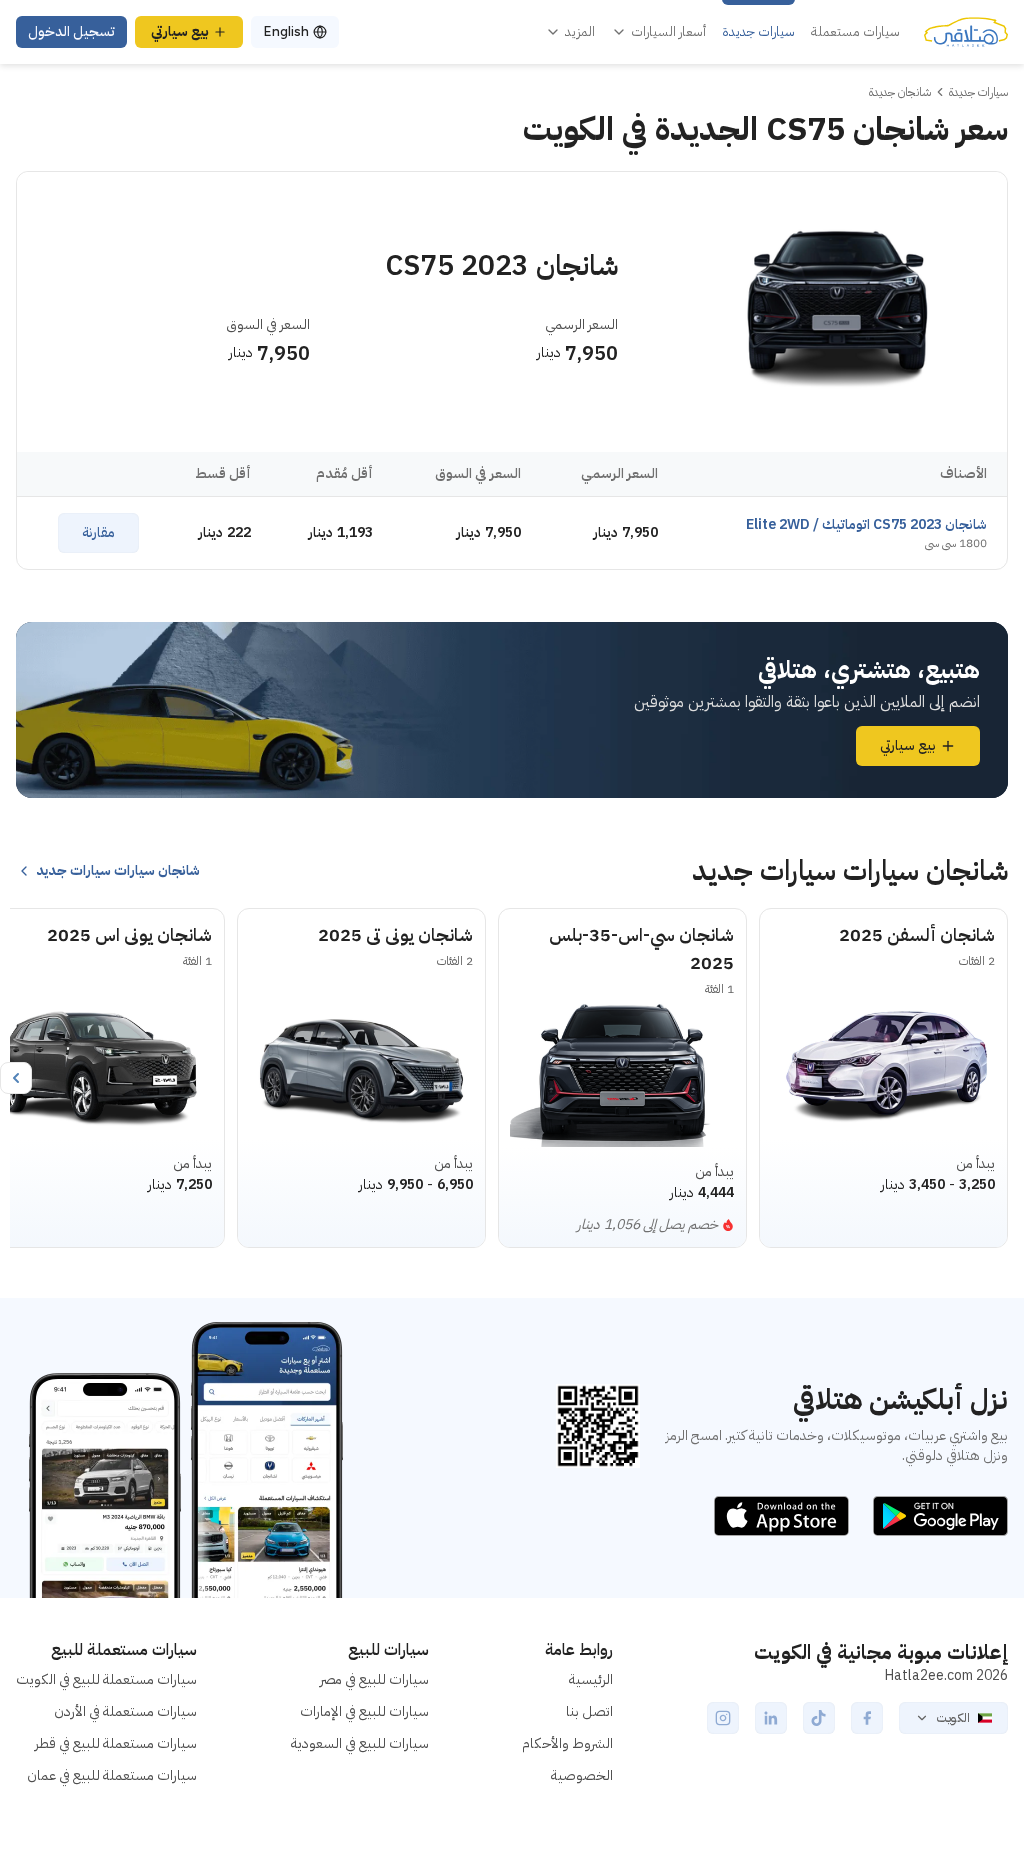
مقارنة (98, 532)
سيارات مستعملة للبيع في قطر (116, 1743)
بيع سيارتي (180, 31)
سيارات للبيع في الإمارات (364, 1711)
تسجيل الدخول (71, 31)
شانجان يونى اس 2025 (129, 934)
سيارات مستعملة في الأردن (125, 1711)
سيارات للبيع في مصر (374, 1679)
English (286, 31)
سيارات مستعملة (855, 32)
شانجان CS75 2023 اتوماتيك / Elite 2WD (866, 524)
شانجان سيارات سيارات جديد (118, 871)
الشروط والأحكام (567, 1743)
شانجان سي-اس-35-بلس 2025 (641, 948)
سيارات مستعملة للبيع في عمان (112, 1775)
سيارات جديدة (758, 32)
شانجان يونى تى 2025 (395, 934)
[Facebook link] (867, 1718)
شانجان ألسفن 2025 (917, 934)
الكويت (953, 1718)
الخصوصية (582, 1775)
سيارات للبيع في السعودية (360, 1743)
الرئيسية (591, 1679)
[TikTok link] (819, 1718)
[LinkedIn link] (771, 1718)
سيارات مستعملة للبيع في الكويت (106, 1679)
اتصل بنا (589, 1711)
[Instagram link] (723, 1718)
